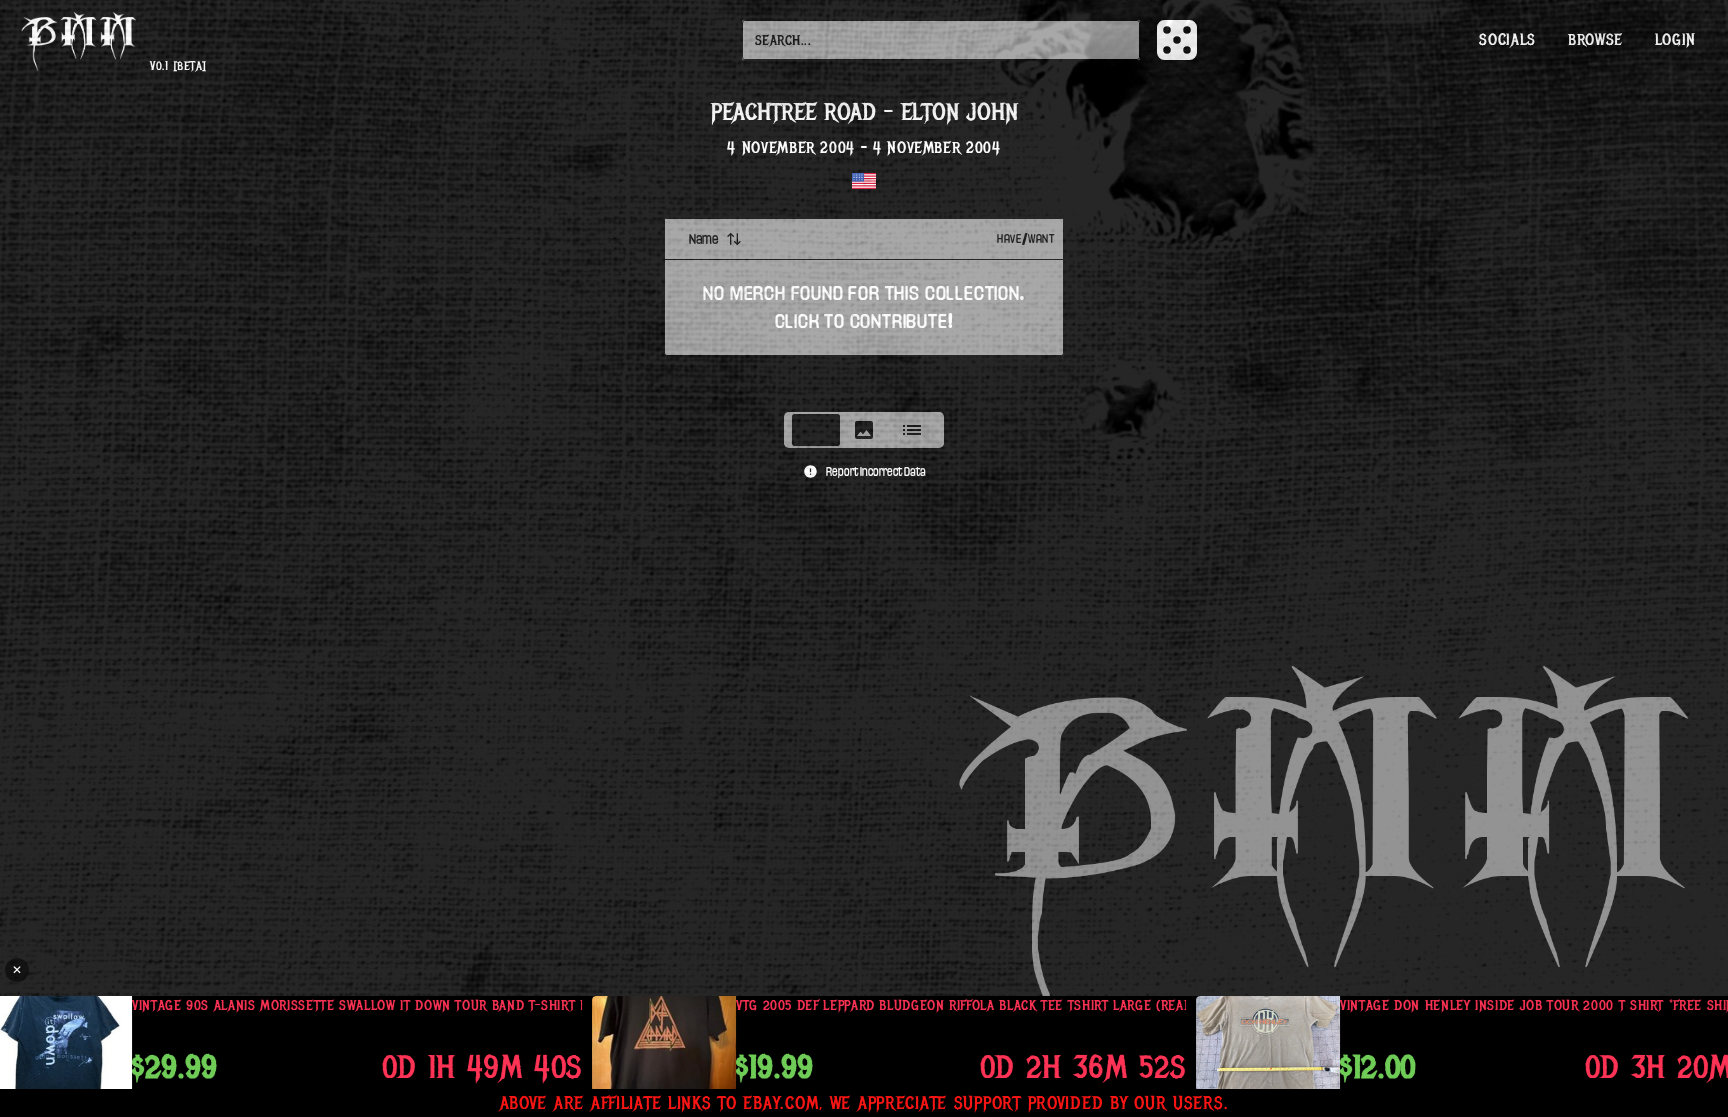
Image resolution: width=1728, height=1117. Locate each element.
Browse (1595, 40)
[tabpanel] (864, 309)
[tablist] (864, 430)
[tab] (816, 430)
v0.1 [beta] (178, 66)
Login (1675, 40)
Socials (1507, 40)
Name (703, 239)
